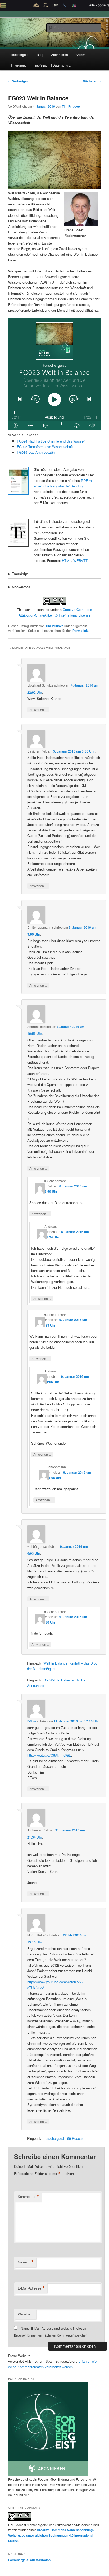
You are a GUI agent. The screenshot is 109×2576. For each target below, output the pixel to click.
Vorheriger (18, 81)
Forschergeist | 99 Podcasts (65, 2138)
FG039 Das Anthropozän (36, 452)
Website (24, 2314)
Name (26, 2262)
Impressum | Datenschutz (53, 65)
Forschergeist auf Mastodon (29, 2560)
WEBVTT (80, 560)
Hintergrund (18, 65)
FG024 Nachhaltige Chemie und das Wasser (51, 441)
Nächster (92, 81)
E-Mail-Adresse (31, 2288)
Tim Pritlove (71, 106)
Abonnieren (60, 55)
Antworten (38, 709)
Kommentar (28, 2197)
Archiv (80, 55)
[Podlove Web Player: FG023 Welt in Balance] (54, 374)
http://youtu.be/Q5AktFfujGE (49, 1755)
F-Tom (32, 1721)
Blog (40, 55)
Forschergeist (19, 55)
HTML (67, 560)
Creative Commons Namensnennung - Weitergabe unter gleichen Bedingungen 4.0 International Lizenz (51, 2535)
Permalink (80, 631)
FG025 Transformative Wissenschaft (45, 447)
